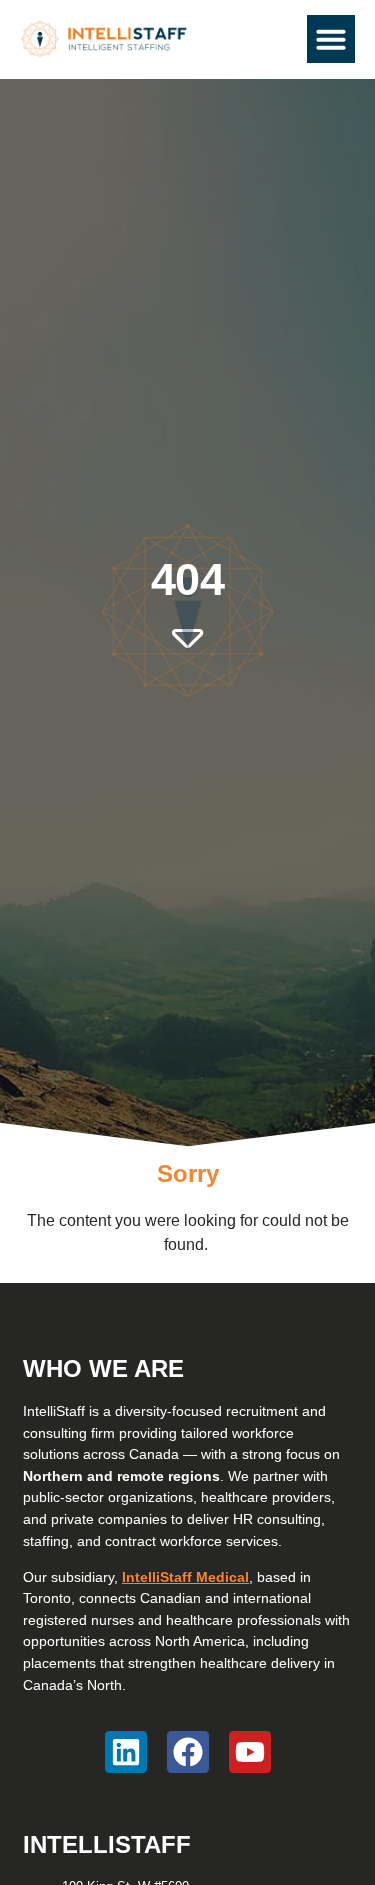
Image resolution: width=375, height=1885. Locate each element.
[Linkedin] (126, 1752)
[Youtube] (250, 1752)
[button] (331, 39)
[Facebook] (188, 1752)
